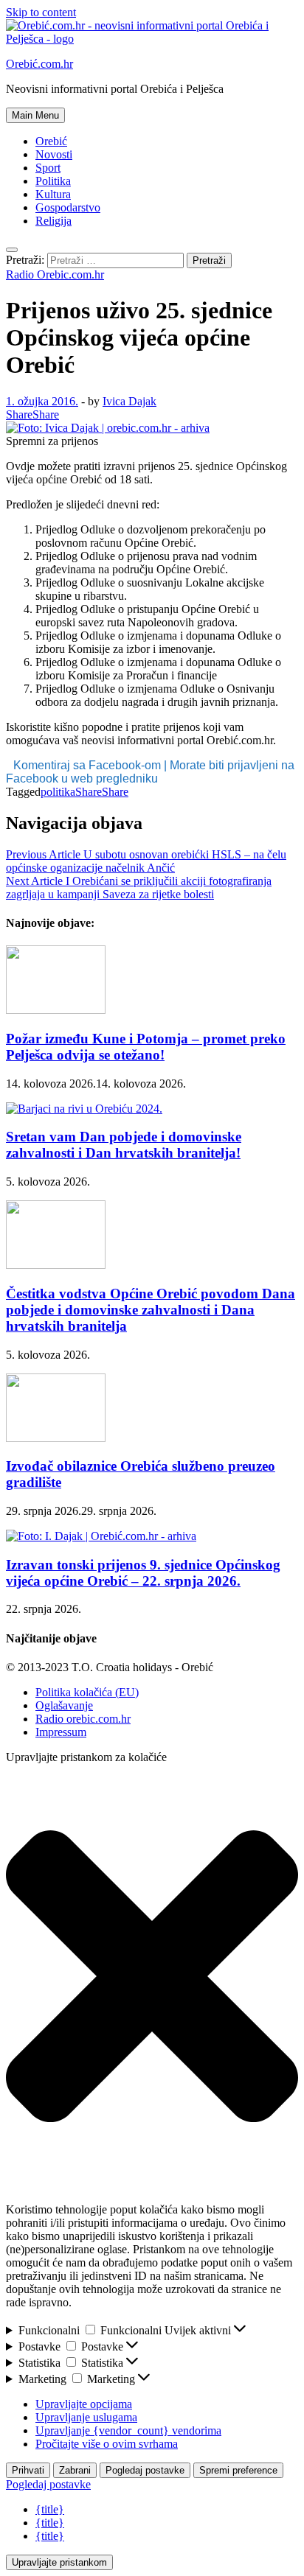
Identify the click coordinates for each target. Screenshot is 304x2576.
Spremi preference (238, 2470)
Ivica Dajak (129, 401)
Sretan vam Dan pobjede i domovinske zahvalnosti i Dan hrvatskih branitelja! (124, 1145)
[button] (152, 1978)
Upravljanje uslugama (86, 2417)
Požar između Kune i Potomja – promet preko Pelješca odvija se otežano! (146, 1047)
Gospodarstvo (68, 207)
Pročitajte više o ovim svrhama (107, 2444)
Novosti (54, 154)
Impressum (61, 1732)
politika (58, 792)
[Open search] (12, 250)
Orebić (51, 141)
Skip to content (41, 12)
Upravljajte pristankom (59, 2562)
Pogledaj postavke (145, 2470)
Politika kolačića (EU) (87, 1692)
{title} (50, 2509)
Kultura (53, 194)
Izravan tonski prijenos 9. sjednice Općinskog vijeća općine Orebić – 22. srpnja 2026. (143, 1573)
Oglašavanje (64, 1705)
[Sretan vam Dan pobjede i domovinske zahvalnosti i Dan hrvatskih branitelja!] (84, 1109)
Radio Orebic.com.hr (55, 274)
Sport (48, 168)
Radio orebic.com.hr (83, 1719)
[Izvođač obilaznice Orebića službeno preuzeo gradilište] (56, 1438)
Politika (53, 181)
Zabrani (75, 2470)
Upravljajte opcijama (84, 2404)
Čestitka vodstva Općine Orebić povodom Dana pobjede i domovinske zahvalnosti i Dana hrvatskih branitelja (151, 1310)
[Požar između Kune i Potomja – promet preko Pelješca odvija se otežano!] (56, 1010)
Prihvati (28, 2470)
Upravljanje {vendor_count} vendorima (128, 2430)
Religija (53, 221)
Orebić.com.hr (39, 64)
